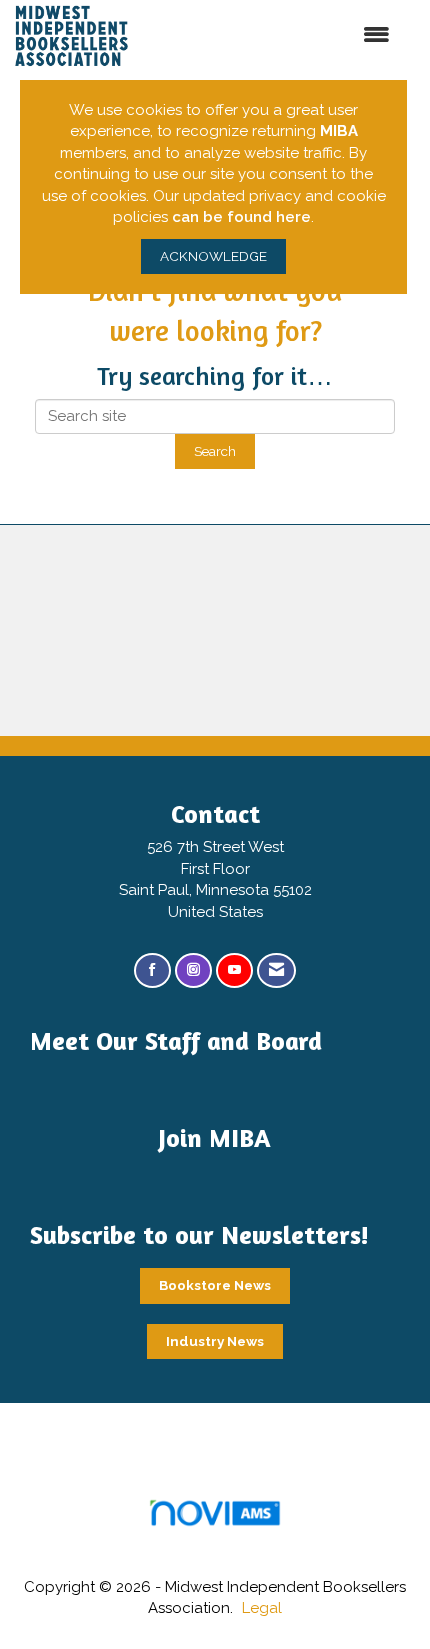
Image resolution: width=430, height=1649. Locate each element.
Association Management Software (215, 1537)
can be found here (241, 217)
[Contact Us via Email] (276, 970)
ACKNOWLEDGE (213, 256)
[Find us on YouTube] (234, 970)
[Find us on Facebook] (152, 970)
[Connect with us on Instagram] (193, 970)
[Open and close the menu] (290, 35)
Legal (262, 1608)
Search (215, 451)
